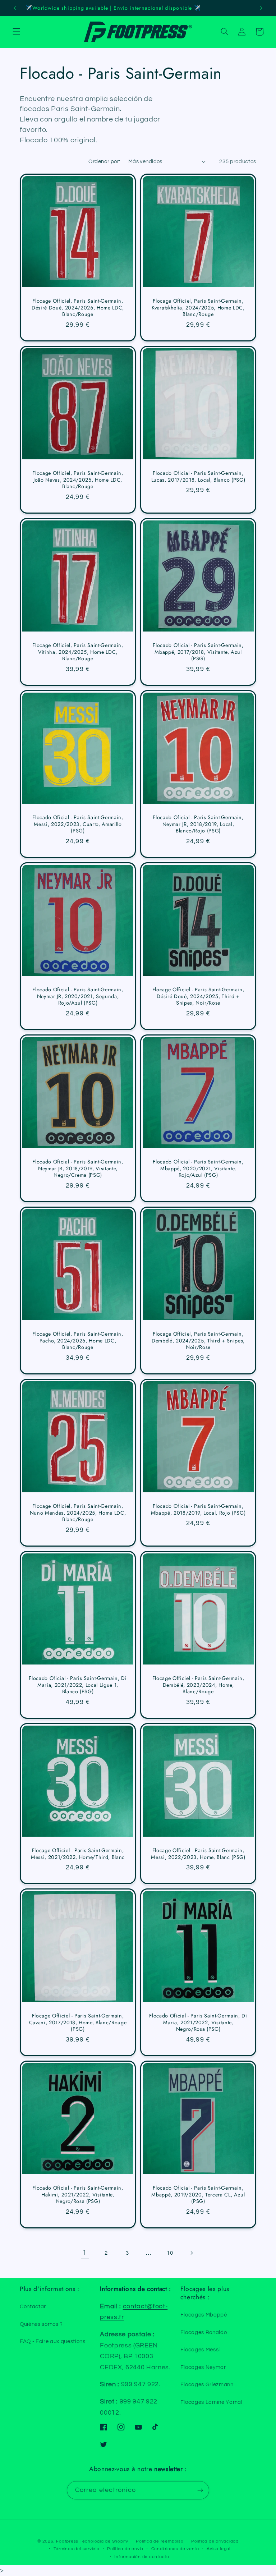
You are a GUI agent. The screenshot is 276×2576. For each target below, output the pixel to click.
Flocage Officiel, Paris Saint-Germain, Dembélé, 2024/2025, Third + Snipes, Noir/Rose (198, 1341)
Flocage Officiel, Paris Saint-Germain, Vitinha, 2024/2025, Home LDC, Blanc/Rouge (78, 652)
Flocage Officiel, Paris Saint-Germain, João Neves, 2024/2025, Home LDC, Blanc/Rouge (78, 480)
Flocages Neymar (203, 2367)
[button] (17, 32)
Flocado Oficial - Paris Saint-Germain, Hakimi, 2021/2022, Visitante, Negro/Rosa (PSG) (78, 2195)
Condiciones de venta (175, 2549)
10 (170, 2253)
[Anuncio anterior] (15, 8)
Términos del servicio (77, 2549)
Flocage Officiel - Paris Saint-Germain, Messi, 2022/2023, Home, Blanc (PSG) (198, 1854)
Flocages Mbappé (204, 2315)
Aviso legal (218, 2549)
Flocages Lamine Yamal (211, 2402)
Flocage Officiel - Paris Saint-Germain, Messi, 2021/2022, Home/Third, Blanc (78, 1854)
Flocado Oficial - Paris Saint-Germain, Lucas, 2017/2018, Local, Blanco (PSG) (198, 476)
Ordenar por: (104, 161)
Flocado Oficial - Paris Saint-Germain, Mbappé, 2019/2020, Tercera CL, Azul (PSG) (198, 2195)
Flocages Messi (200, 2350)
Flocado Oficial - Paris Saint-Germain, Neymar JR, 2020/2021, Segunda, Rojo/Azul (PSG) (78, 996)
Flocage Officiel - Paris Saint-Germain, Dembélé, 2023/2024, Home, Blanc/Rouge (198, 1685)
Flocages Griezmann (207, 2384)
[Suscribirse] (200, 2490)
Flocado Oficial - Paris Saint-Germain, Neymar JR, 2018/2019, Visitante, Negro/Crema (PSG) (78, 1168)
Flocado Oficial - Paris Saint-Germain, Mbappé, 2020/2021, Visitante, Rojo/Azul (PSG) (198, 1168)
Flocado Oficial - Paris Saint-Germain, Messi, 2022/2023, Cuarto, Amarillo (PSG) (78, 824)
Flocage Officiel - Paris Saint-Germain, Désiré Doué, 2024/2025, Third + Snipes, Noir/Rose (198, 996)
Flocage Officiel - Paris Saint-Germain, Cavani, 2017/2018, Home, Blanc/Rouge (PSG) (78, 2023)
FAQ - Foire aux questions (53, 2341)
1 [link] (85, 2253)
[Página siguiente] (191, 2253)
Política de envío (125, 2549)
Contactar (33, 2306)
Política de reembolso (160, 2541)
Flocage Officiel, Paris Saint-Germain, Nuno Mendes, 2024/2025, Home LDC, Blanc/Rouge (78, 1513)
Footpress (67, 2541)
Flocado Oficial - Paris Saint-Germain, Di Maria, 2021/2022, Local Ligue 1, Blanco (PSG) (78, 1685)
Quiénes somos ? (41, 2324)
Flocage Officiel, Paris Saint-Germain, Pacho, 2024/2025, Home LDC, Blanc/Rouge (78, 1341)
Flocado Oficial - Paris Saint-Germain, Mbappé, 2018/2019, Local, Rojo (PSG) (198, 1509)
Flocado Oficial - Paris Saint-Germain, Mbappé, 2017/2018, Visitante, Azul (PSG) (198, 652)
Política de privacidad (215, 2541)
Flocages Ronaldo (204, 2332)
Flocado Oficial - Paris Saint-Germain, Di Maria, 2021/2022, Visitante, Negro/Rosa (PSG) (198, 2023)
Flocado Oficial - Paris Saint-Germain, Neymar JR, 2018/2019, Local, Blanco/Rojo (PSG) (198, 824)
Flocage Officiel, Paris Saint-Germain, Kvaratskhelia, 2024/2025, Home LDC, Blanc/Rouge (198, 308)
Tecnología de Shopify (104, 2541)
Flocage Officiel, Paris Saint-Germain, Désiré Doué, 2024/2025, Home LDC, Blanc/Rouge (78, 308)
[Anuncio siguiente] (261, 8)
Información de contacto (142, 2557)
